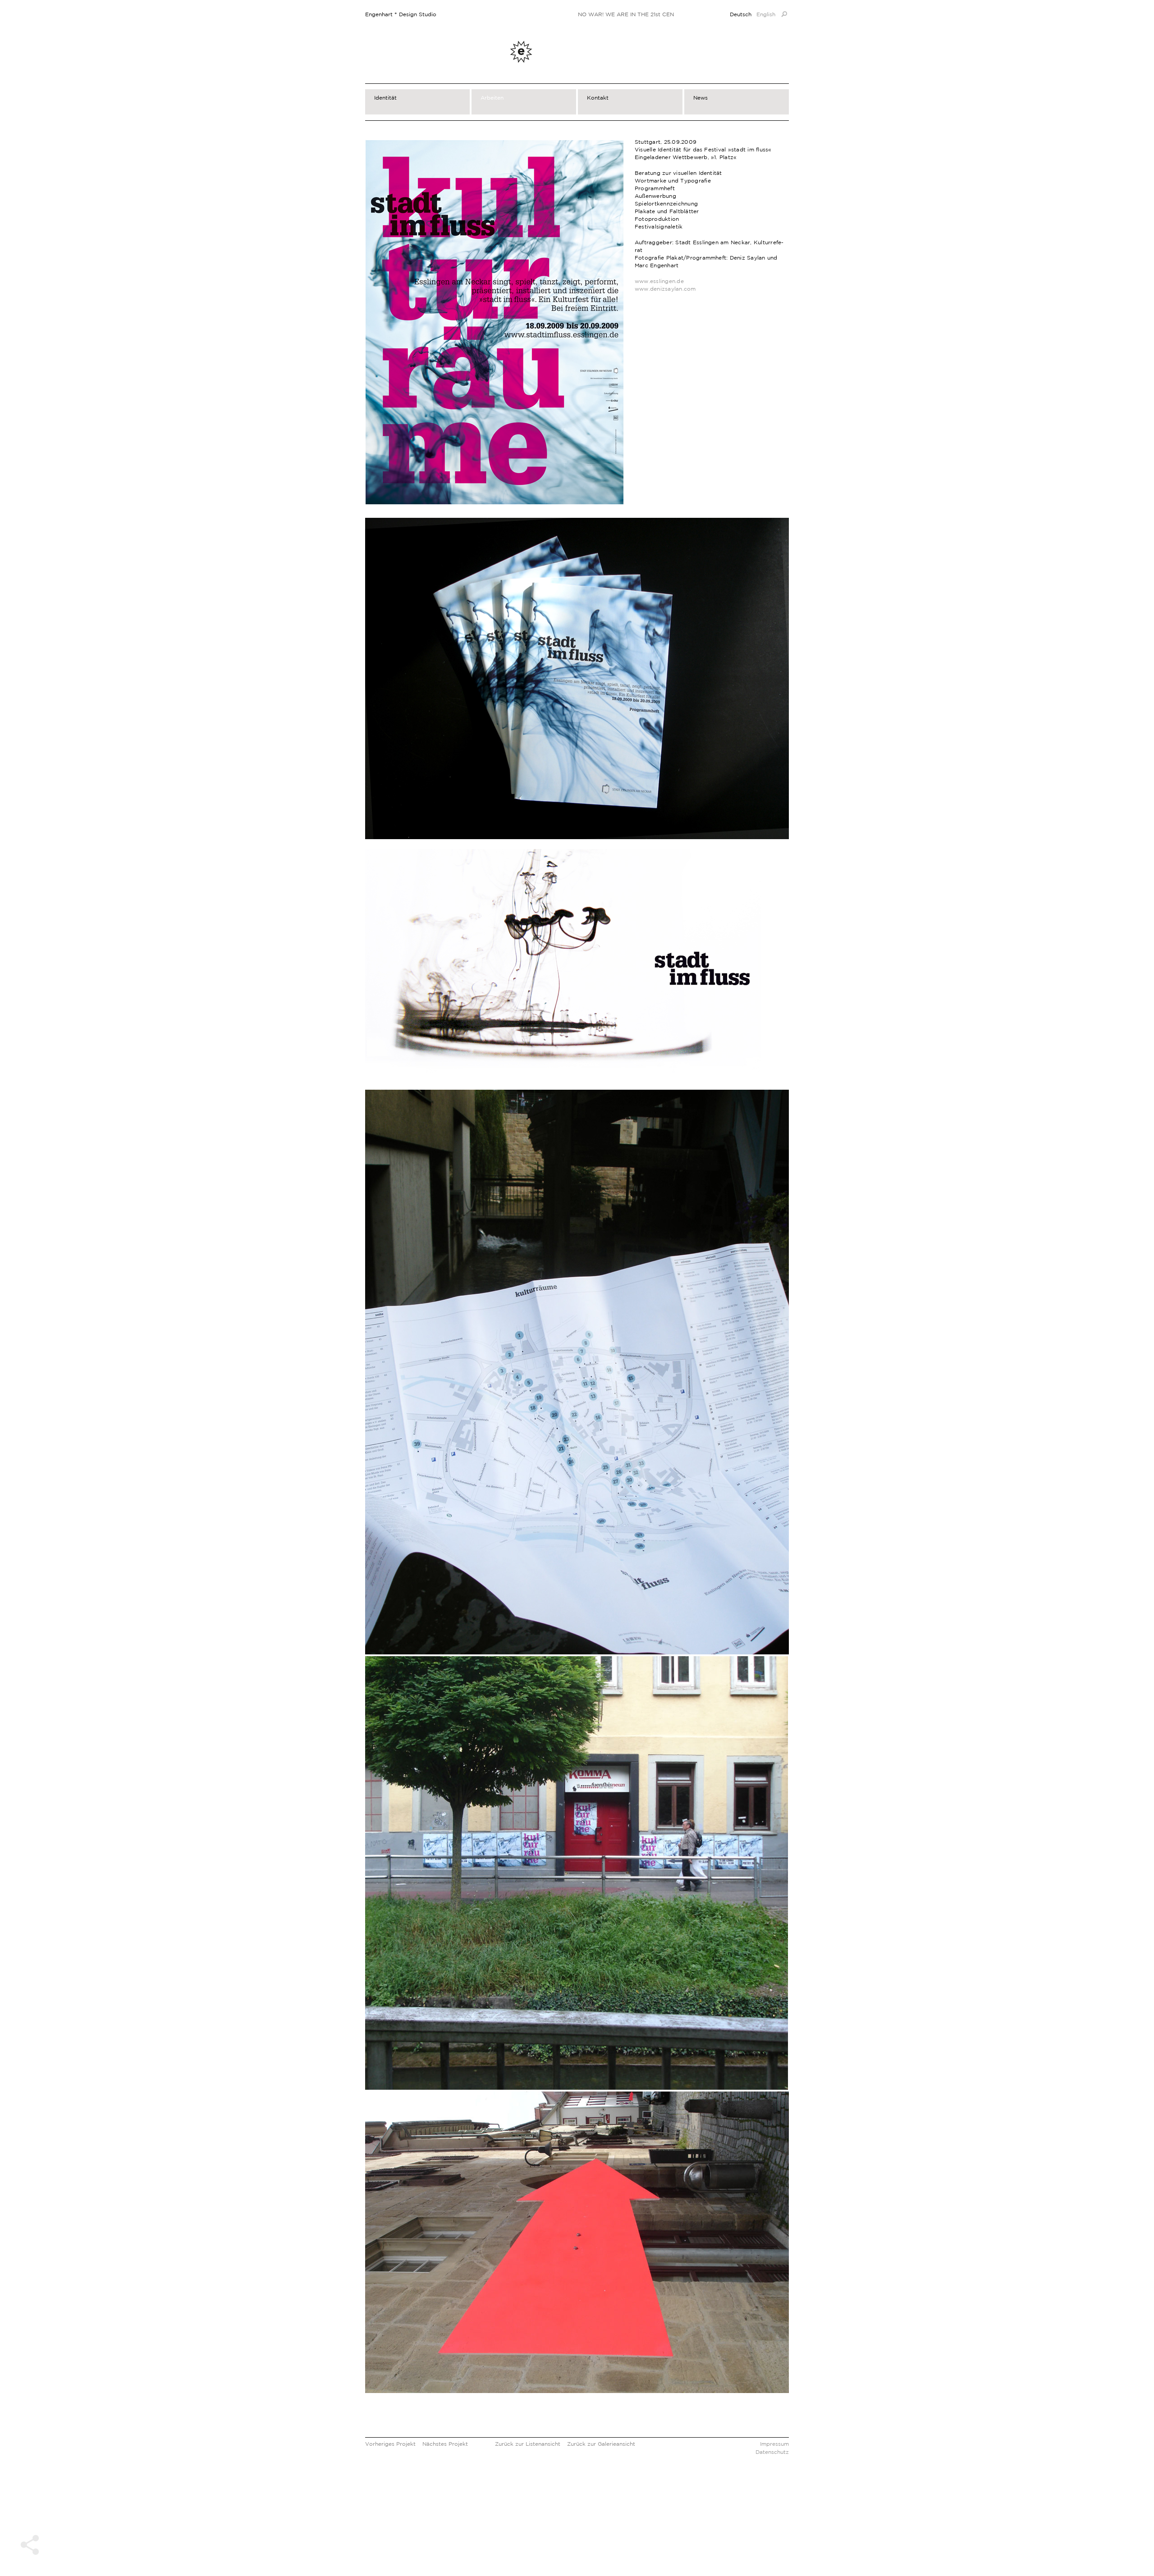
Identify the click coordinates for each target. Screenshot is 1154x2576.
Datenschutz (772, 2452)
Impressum (774, 2444)
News (701, 98)
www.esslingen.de (659, 281)
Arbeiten (492, 98)
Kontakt (598, 98)
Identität (385, 98)
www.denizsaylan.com (665, 289)
